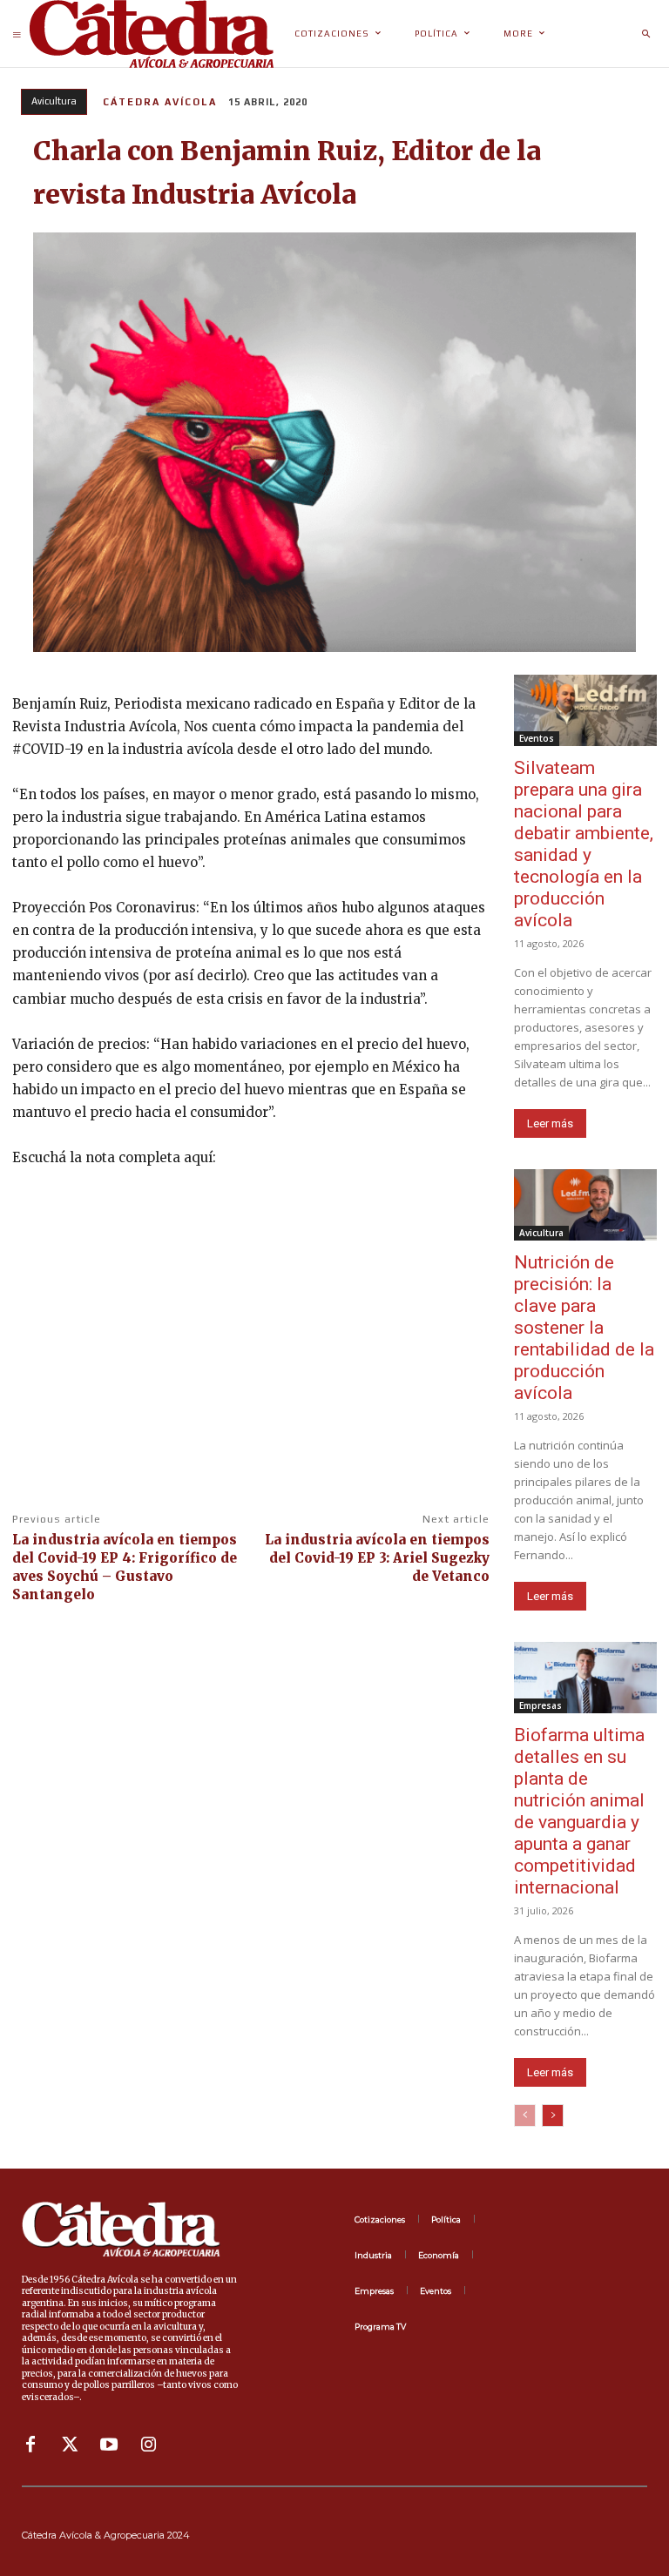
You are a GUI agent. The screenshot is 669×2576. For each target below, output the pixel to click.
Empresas (541, 1705)
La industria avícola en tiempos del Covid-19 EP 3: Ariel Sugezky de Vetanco (377, 1558)
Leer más (550, 1123)
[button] (645, 34)
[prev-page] (525, 2115)
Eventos (537, 738)
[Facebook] (30, 2445)
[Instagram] (148, 2445)
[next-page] (553, 2115)
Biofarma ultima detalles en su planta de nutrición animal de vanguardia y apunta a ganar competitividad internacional (579, 1811)
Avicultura (54, 101)
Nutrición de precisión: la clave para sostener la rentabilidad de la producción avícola (584, 1328)
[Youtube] (109, 2445)
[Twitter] (70, 2445)
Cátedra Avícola (160, 102)
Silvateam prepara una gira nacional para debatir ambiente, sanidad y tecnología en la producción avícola (584, 844)
